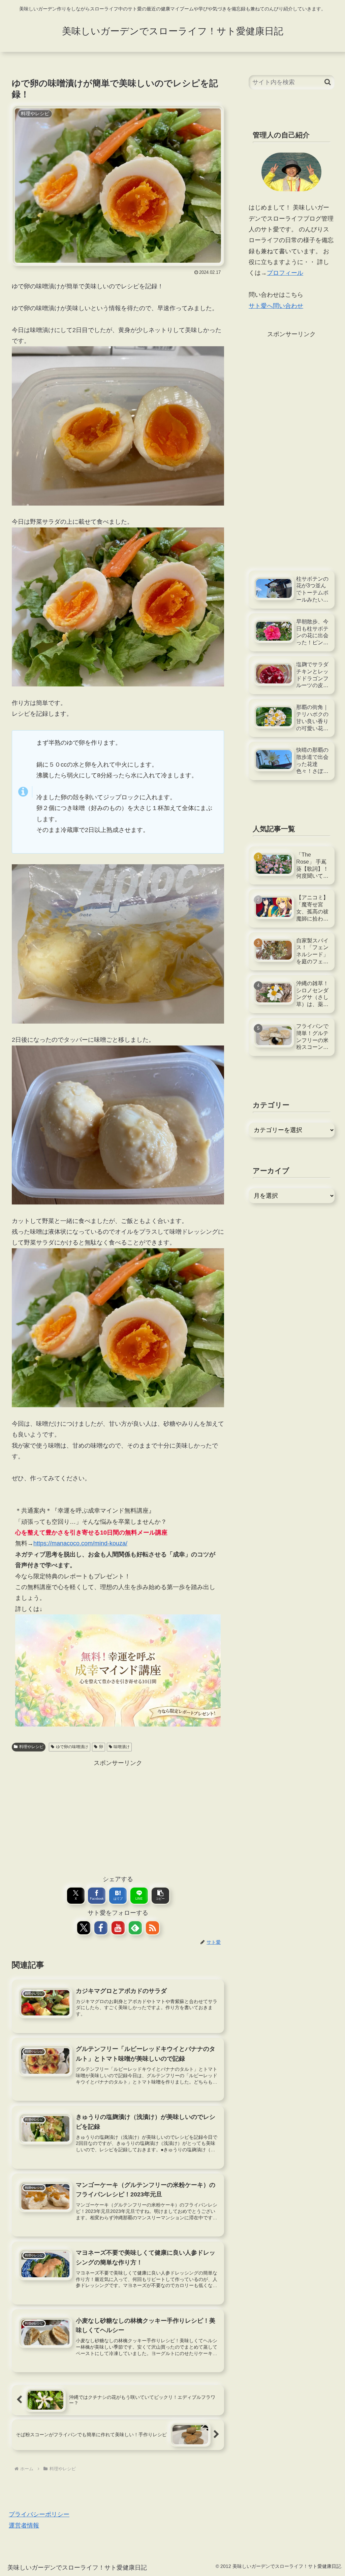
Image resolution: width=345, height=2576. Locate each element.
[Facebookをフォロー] (101, 1928)
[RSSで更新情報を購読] (152, 1928)
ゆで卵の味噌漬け (72, 1747)
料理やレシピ (31, 1747)
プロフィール (285, 273)
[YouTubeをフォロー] (118, 1928)
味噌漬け (122, 1747)
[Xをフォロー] (84, 1928)
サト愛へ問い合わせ (276, 306)
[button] (160, 1896)
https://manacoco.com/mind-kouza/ (80, 1543)
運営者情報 (24, 2525)
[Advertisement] (118, 1816)
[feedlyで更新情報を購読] (135, 1928)
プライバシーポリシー (39, 2514)
